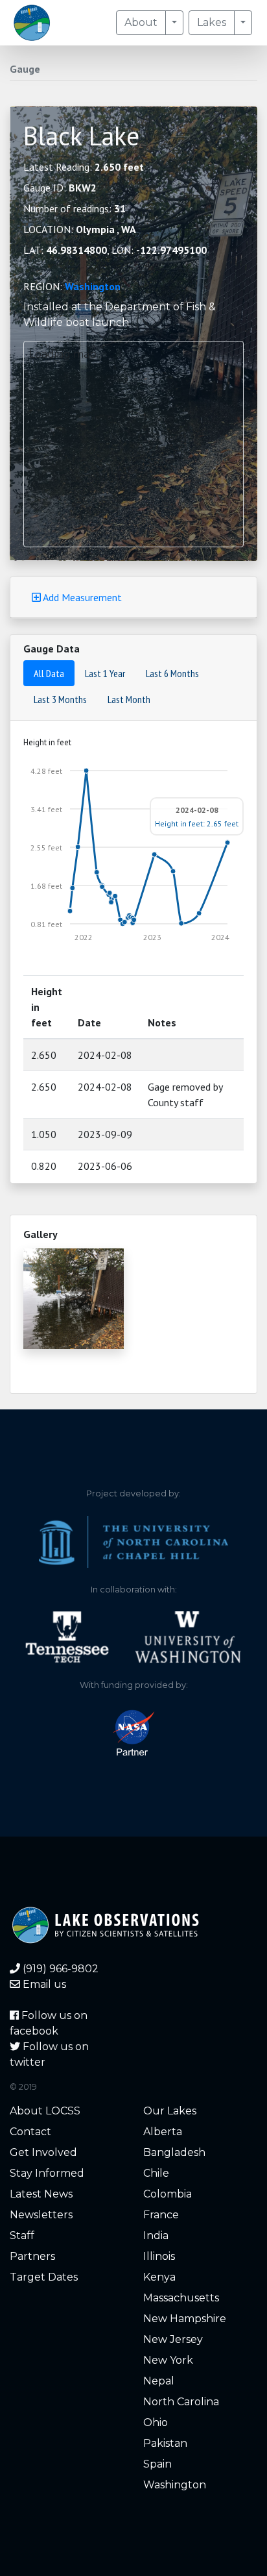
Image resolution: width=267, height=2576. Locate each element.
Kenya (159, 2277)
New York (168, 2360)
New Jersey (173, 2339)
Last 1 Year (105, 673)
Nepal (159, 2381)
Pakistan (165, 2443)
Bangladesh (174, 2152)
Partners (32, 2256)
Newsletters (41, 2215)
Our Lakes (170, 2111)
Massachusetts (181, 2298)
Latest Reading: (84, 167)
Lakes (212, 22)
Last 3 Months (60, 699)
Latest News (41, 2194)
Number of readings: (75, 208)
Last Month (129, 699)
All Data (49, 673)
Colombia (168, 2194)
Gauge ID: (60, 188)
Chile (156, 2173)
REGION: (72, 286)
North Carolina (181, 2402)
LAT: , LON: (115, 250)
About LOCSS (45, 2111)
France (161, 2215)
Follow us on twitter (49, 2054)
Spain (157, 2464)
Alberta (163, 2132)
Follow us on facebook (49, 2023)
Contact (30, 2132)
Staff (22, 2235)
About (141, 22)
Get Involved (43, 2152)
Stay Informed (47, 2173)
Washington (93, 286)
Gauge (25, 69)
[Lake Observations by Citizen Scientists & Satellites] (32, 23)
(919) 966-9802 (59, 1969)
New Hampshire (185, 2319)
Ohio (156, 2422)
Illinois (159, 2256)
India (156, 2235)
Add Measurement (81, 597)
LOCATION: (80, 229)
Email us (43, 1984)
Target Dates (44, 2277)
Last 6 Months (172, 673)
